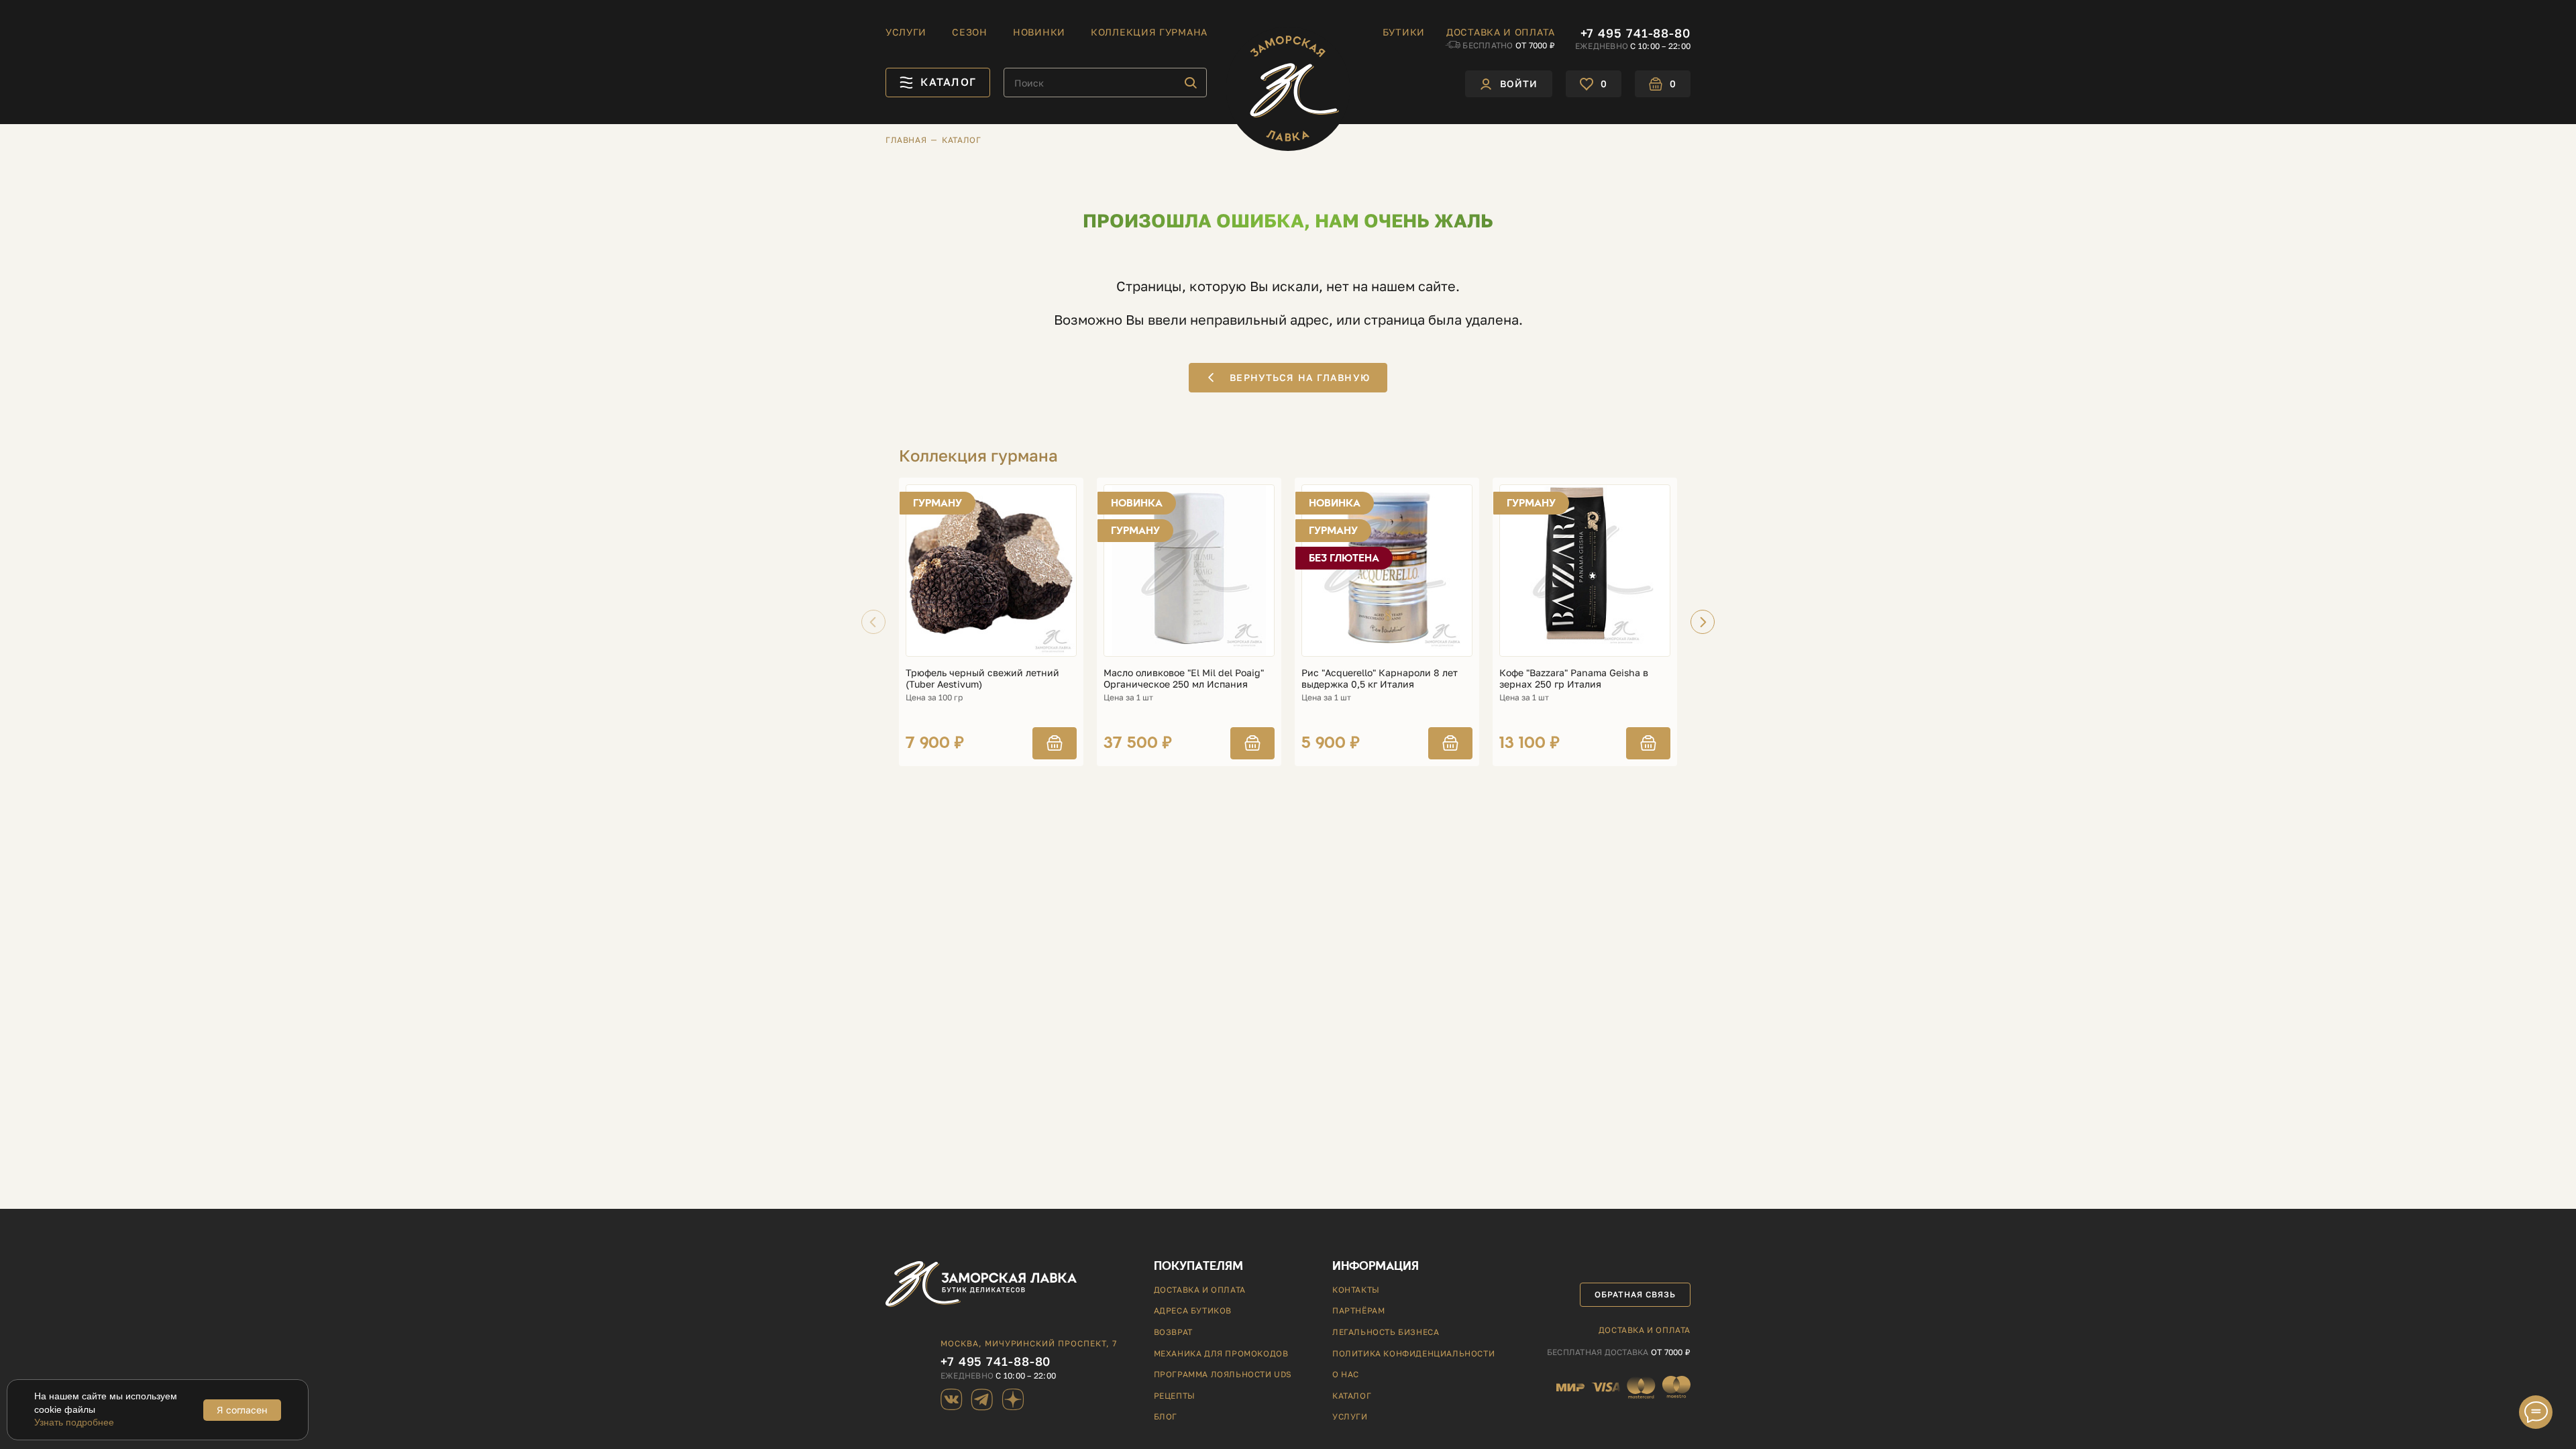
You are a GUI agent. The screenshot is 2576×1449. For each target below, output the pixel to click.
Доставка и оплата (1501, 32)
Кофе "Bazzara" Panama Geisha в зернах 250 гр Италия (1574, 679)
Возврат (1173, 1332)
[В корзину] (1055, 743)
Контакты (1356, 1290)
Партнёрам (1358, 1310)
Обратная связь (1635, 1294)
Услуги (906, 32)
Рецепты (1175, 1396)
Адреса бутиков (1193, 1310)
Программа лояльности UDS (1223, 1374)
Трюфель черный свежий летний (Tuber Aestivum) (982, 679)
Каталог (1352, 1396)
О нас (1346, 1374)
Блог (1166, 1416)
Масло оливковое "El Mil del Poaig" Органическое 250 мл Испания (1184, 679)
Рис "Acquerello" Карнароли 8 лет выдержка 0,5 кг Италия (1380, 679)
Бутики (1404, 32)
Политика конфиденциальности (1413, 1353)
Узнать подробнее (74, 1422)
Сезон (970, 32)
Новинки (1039, 32)
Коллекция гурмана (1149, 32)
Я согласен (242, 1410)
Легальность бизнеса (1386, 1332)
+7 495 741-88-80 (1635, 33)
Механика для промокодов (1221, 1353)
